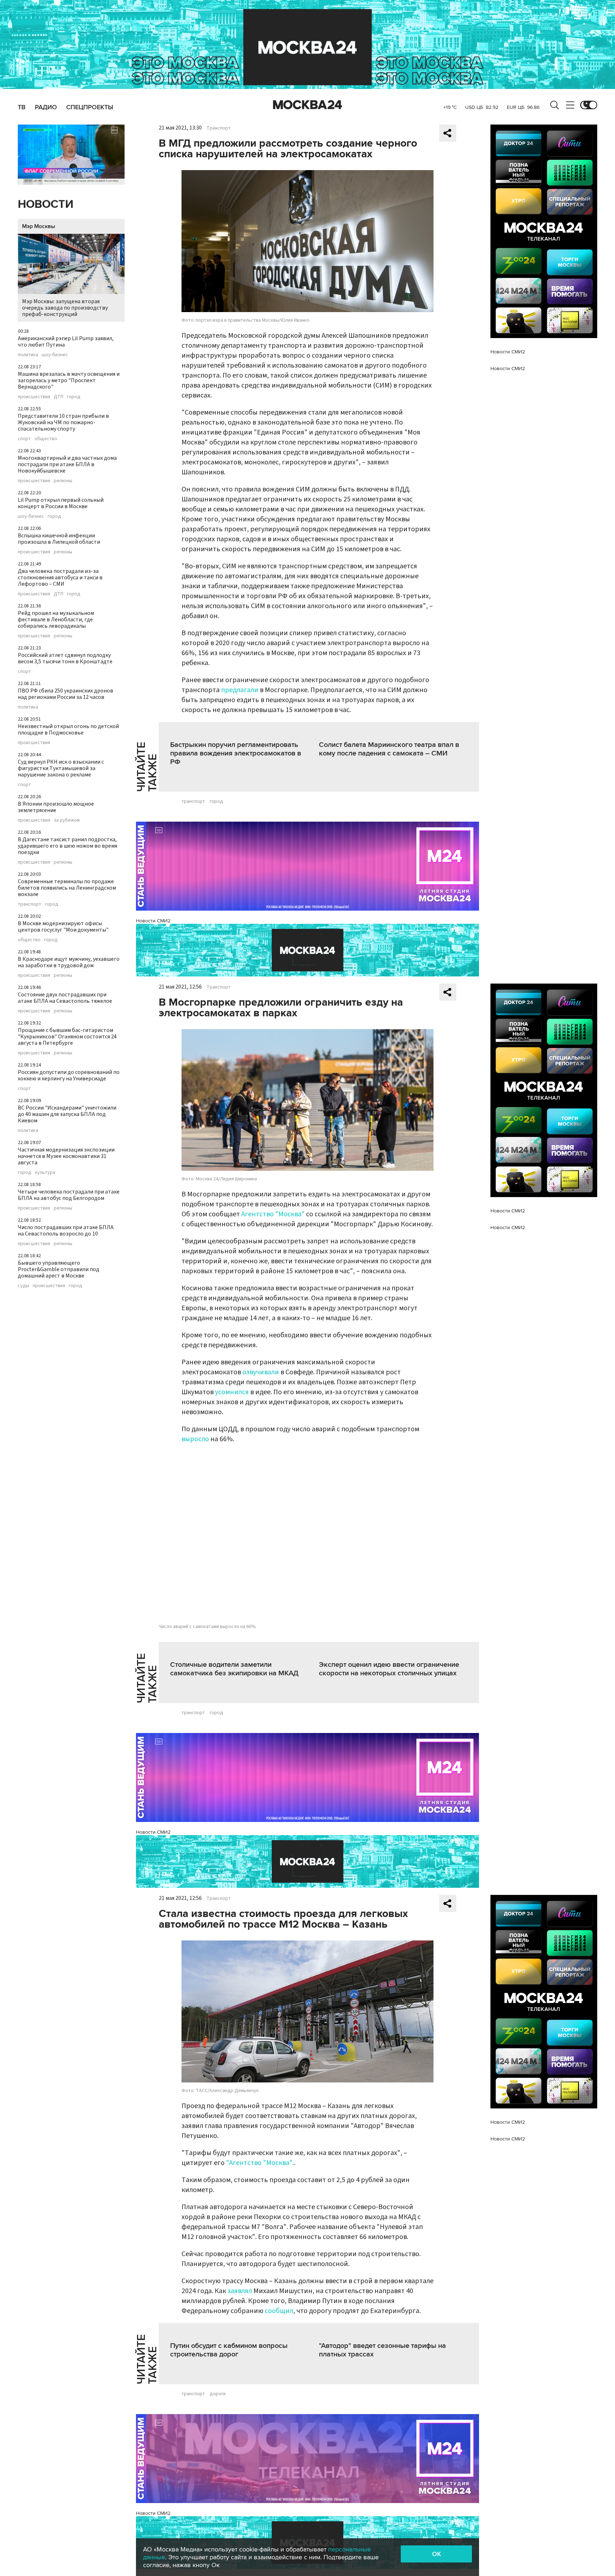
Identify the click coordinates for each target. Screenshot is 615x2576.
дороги (218, 2394)
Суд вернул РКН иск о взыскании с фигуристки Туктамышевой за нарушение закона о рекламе (61, 768)
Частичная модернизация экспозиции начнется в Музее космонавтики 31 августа (66, 1156)
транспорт (30, 904)
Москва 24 (307, 105)
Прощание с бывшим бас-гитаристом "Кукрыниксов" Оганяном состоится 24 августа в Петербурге (67, 1037)
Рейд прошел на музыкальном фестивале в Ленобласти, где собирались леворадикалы (56, 620)
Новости (46, 204)
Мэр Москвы (39, 226)
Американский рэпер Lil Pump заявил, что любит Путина (66, 342)
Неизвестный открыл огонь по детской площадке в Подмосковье (68, 729)
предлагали (240, 690)
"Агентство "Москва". (260, 2163)
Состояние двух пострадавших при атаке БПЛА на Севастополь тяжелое (65, 998)
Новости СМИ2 (153, 921)
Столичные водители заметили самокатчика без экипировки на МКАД (234, 1669)
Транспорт (219, 128)
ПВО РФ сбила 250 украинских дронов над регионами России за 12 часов (65, 694)
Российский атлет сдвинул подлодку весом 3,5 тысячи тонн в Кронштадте (65, 658)
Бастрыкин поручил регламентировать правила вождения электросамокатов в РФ (236, 753)
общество (46, 439)
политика (28, 355)
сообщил (279, 2311)
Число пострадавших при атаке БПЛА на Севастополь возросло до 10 (66, 1231)
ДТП (59, 397)
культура (45, 1173)
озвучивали (261, 1372)
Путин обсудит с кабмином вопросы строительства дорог (229, 2350)
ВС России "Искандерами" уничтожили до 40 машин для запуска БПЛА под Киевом (67, 1114)
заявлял (240, 2291)
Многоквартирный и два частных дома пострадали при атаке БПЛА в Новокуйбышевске (67, 464)
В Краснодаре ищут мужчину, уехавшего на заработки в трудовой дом (69, 962)
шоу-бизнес (55, 355)
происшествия (34, 397)
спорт (24, 439)
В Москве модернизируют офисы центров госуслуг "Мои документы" (63, 927)
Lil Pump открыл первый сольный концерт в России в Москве (61, 503)
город (74, 397)
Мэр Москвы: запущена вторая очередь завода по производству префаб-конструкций (65, 308)
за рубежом (67, 820)
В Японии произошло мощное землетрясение (56, 807)
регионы (63, 481)
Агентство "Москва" (273, 1214)
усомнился (232, 1392)
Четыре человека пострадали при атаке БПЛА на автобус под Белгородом (69, 1195)
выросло (195, 1439)
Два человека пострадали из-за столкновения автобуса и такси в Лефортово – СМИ (60, 578)
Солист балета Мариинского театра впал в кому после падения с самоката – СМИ (389, 749)
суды (23, 1286)
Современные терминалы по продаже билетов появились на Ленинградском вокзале (67, 888)
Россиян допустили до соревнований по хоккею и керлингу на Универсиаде (69, 1075)
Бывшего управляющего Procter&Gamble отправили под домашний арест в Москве (59, 1269)
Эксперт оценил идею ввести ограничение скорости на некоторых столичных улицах (389, 1669)
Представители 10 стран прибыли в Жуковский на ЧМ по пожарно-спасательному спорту (63, 422)
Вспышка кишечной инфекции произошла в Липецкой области (59, 539)
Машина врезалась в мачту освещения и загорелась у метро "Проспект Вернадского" (69, 380)
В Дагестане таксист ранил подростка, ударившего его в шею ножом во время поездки (67, 846)
